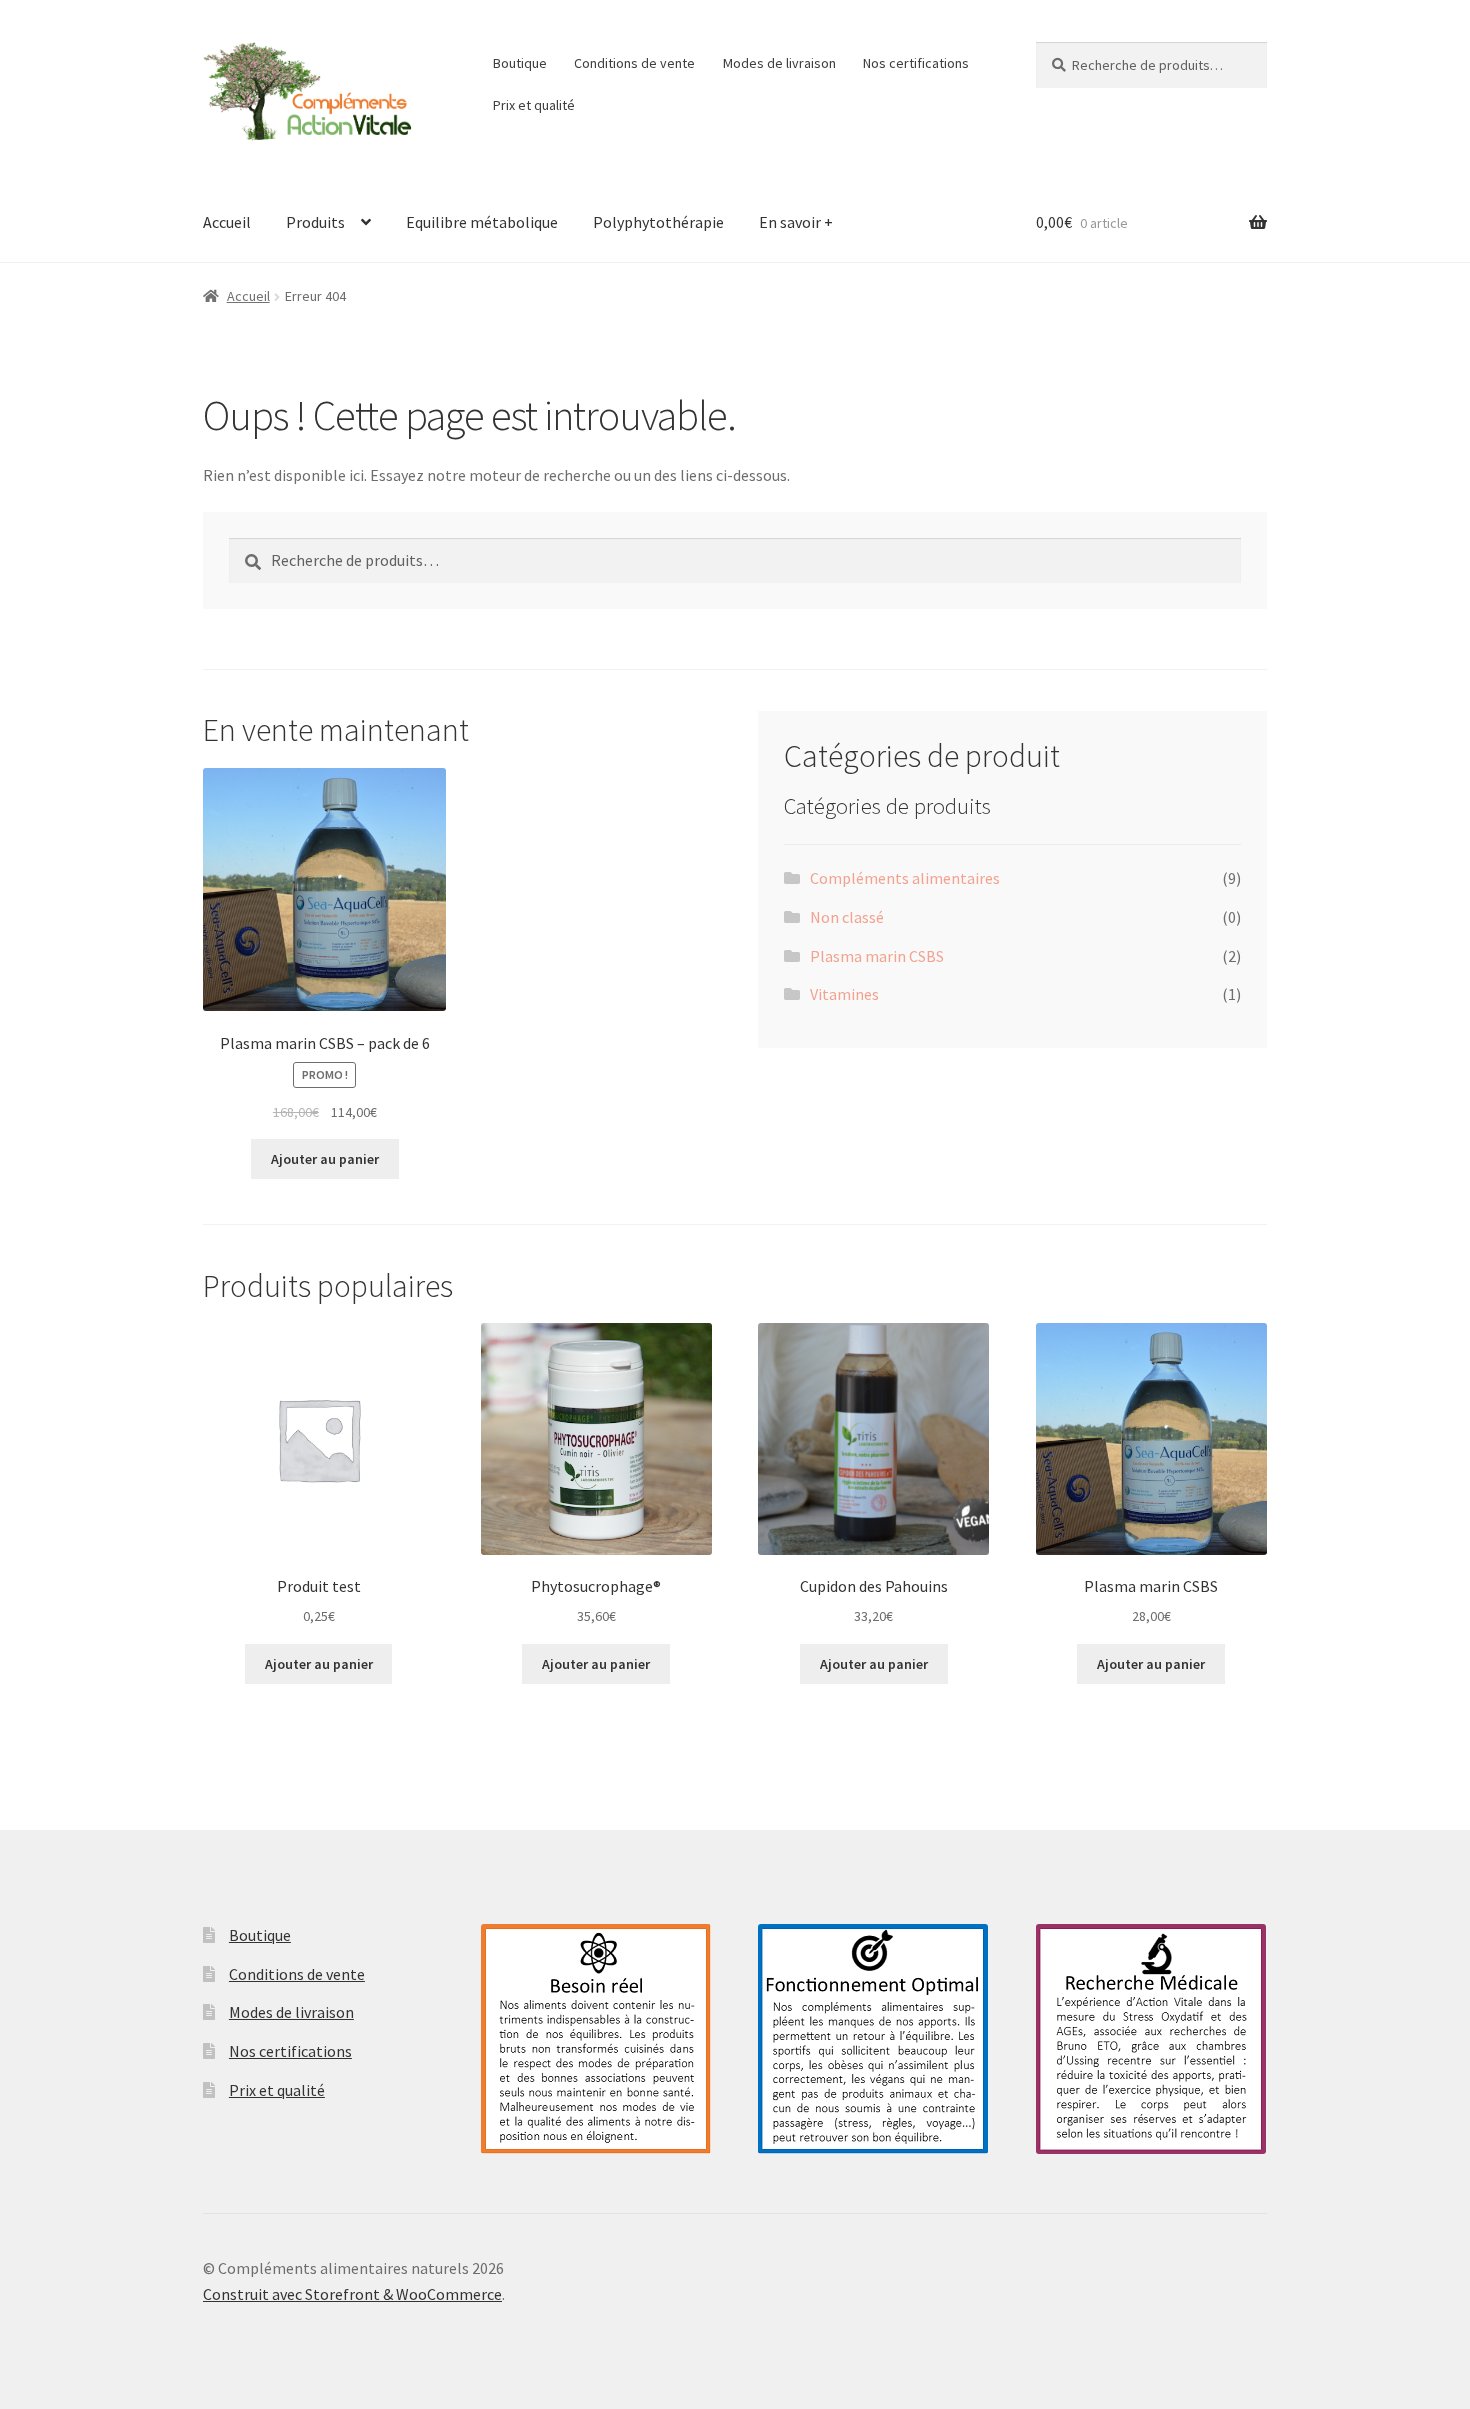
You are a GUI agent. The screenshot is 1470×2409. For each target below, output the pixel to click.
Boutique (520, 63)
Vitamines (844, 994)
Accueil (227, 222)
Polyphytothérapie (658, 222)
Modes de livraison (779, 63)
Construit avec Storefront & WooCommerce (352, 2294)
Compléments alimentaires (905, 878)
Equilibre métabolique (482, 222)
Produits (315, 222)
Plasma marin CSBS (877, 956)
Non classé (847, 917)
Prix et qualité (534, 105)
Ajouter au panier (325, 1159)
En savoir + (796, 222)
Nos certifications (916, 63)
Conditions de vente (634, 63)
